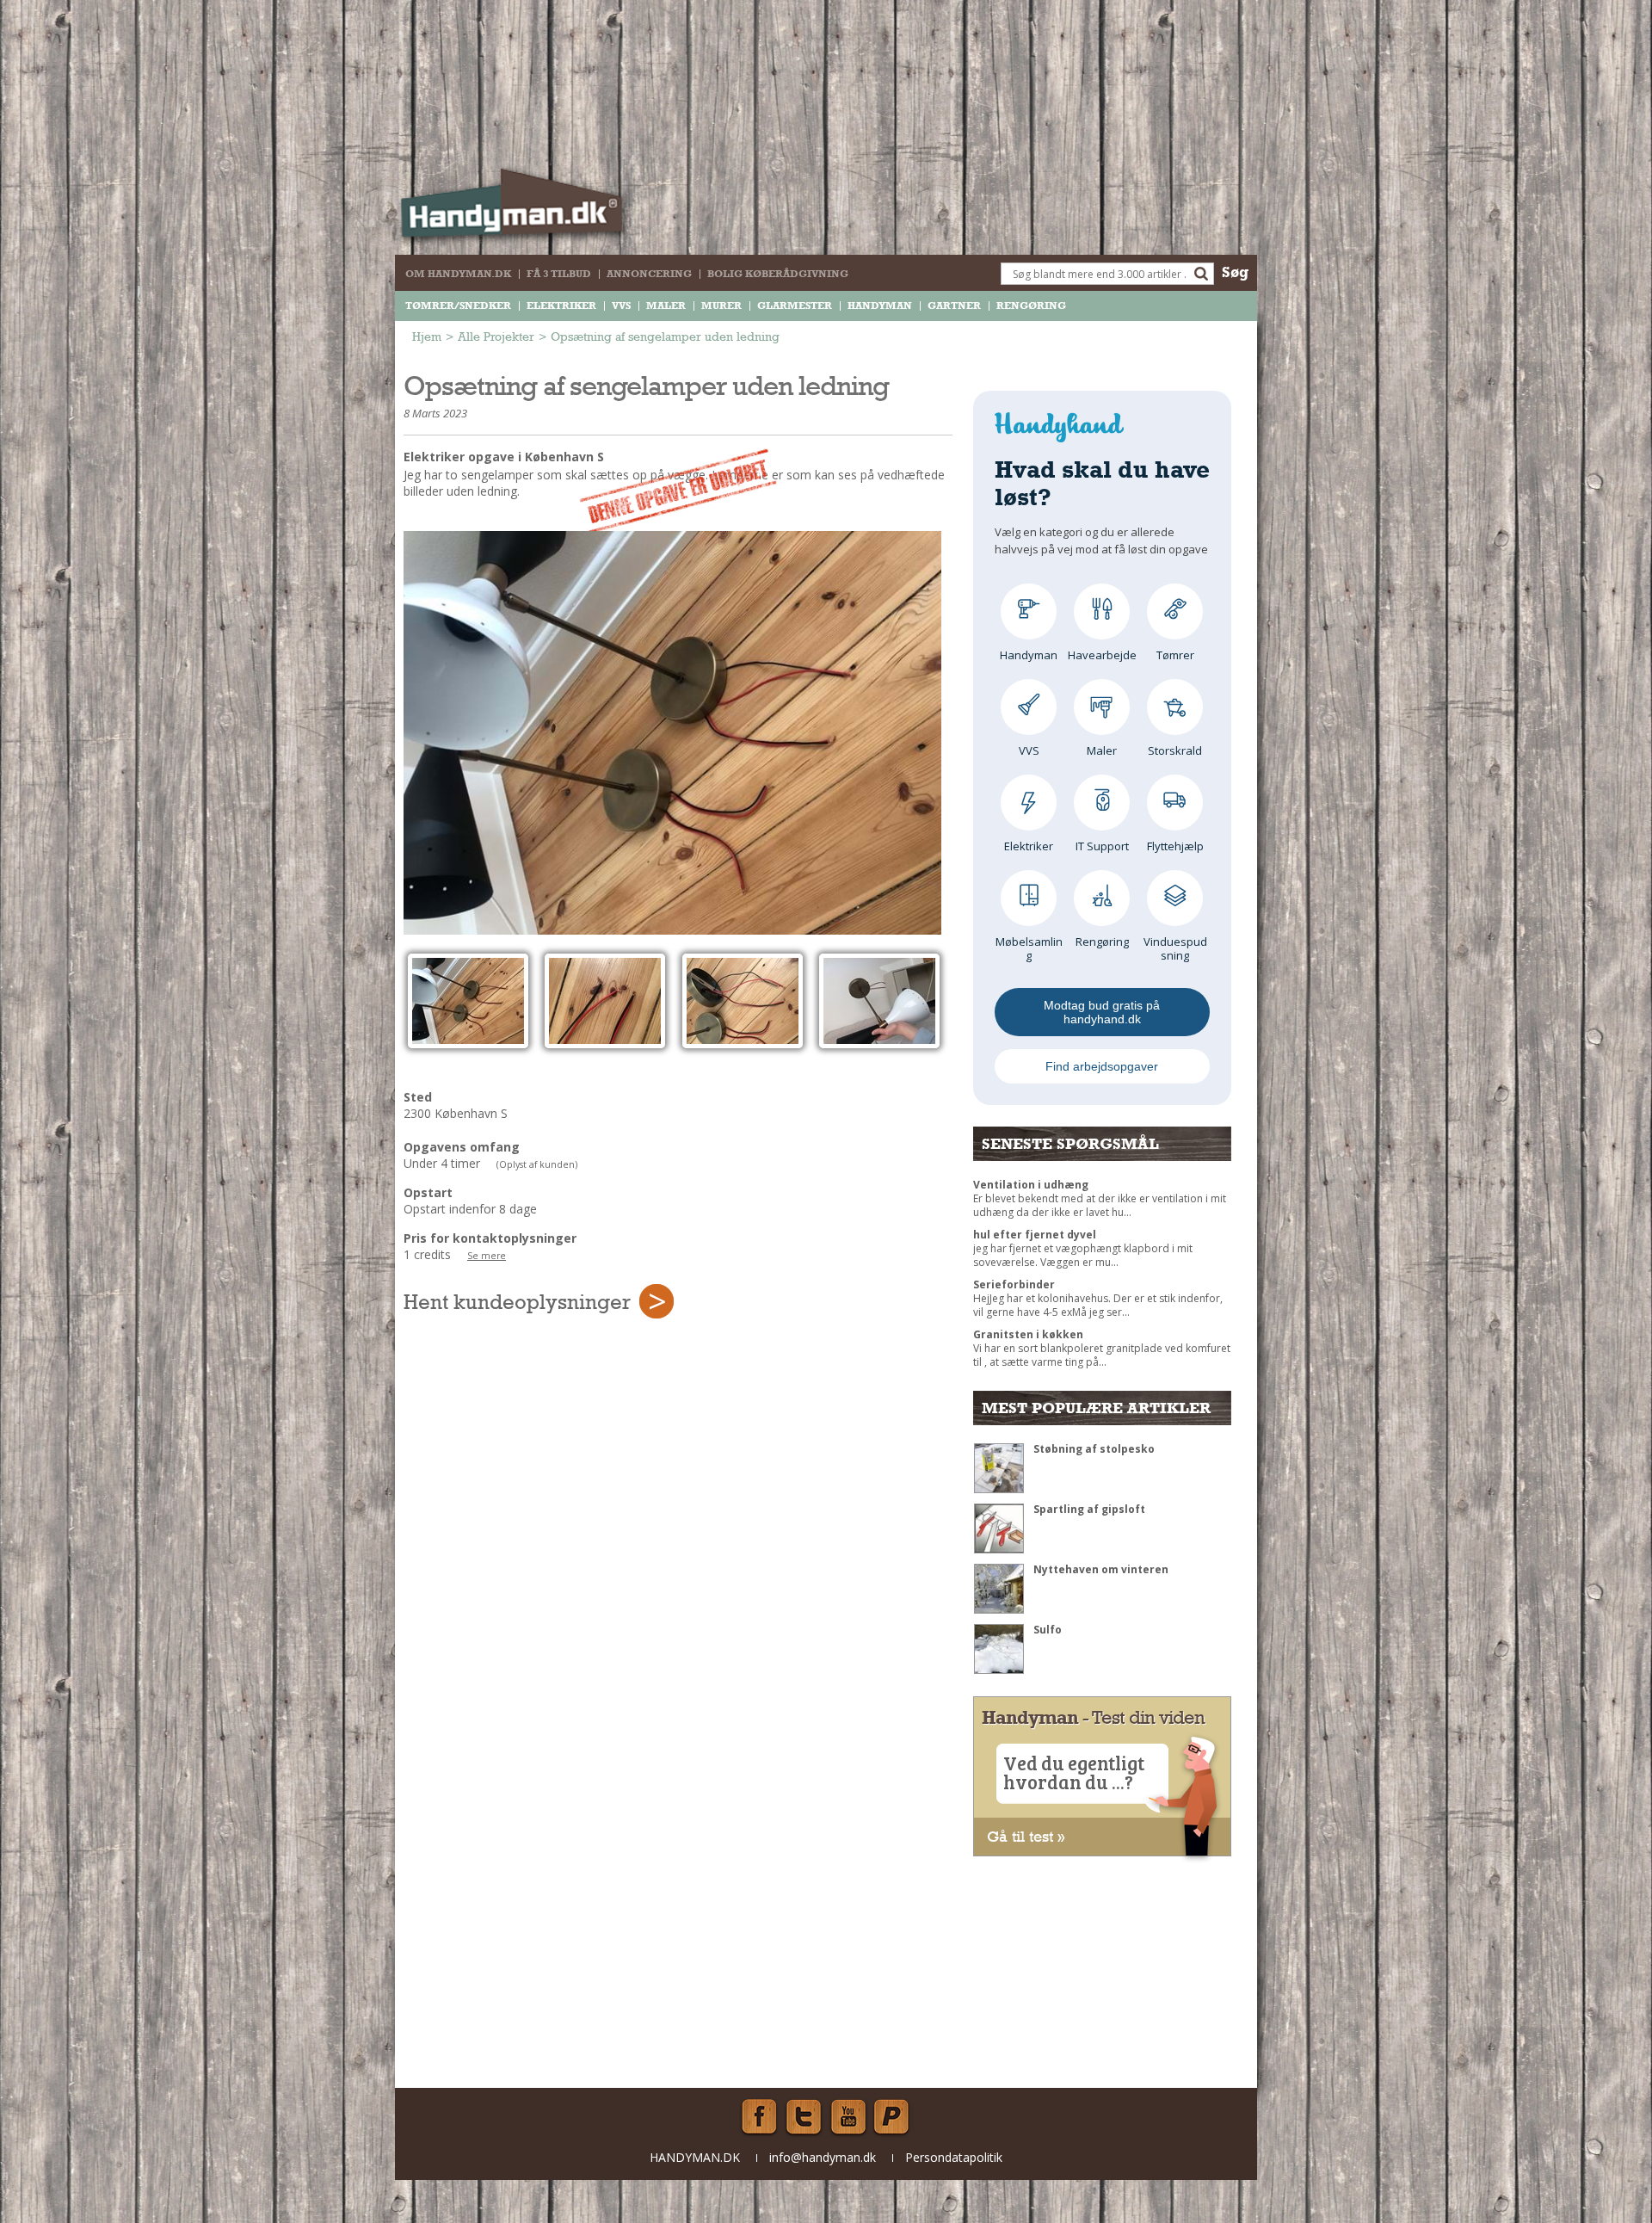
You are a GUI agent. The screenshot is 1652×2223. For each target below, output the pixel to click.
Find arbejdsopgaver (1102, 1066)
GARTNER (954, 306)
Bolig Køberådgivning (778, 274)
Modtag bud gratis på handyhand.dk (1102, 1012)
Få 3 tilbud (559, 274)
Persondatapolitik (954, 2157)
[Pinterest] (893, 2117)
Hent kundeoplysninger (517, 1301)
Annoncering (649, 274)
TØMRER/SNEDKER (458, 306)
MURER (721, 306)
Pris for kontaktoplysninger (490, 1238)
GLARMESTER (795, 306)
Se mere (487, 1256)
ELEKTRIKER (561, 306)
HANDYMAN (880, 306)
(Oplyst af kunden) (537, 1164)
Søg (1235, 272)
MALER (666, 306)
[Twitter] (804, 2117)
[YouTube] (848, 2117)
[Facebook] (759, 2117)
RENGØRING (1031, 306)
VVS (621, 306)
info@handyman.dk (823, 2157)
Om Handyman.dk (458, 274)
